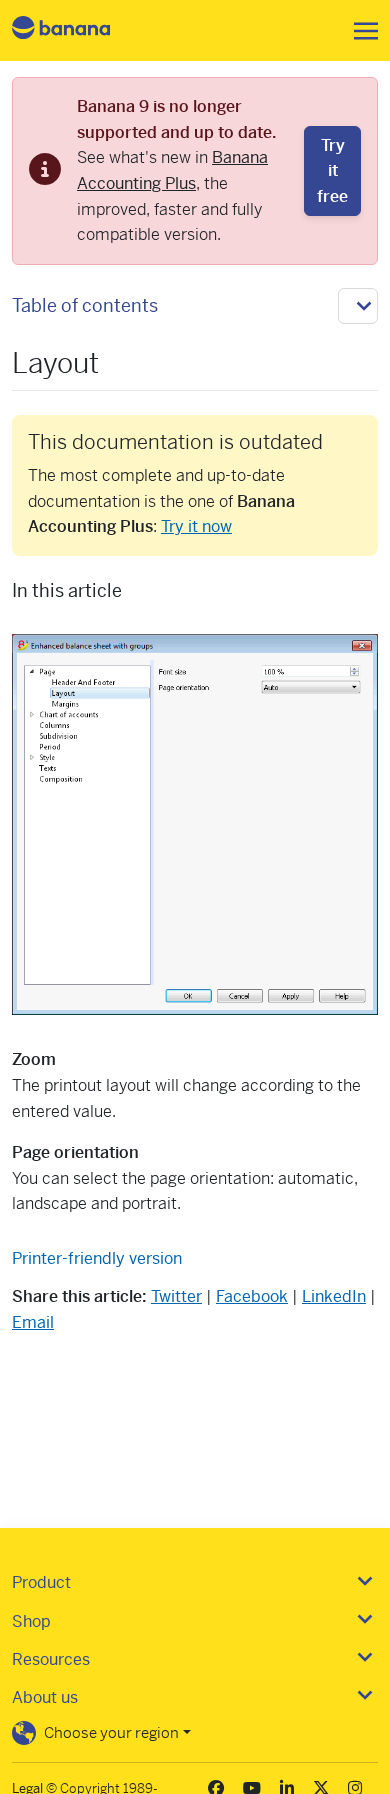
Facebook (252, 1296)
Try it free (332, 171)
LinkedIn (334, 1296)
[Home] (78, 30)
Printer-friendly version (97, 1258)
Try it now (196, 526)
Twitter (176, 1296)
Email (33, 1322)
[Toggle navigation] (360, 31)
